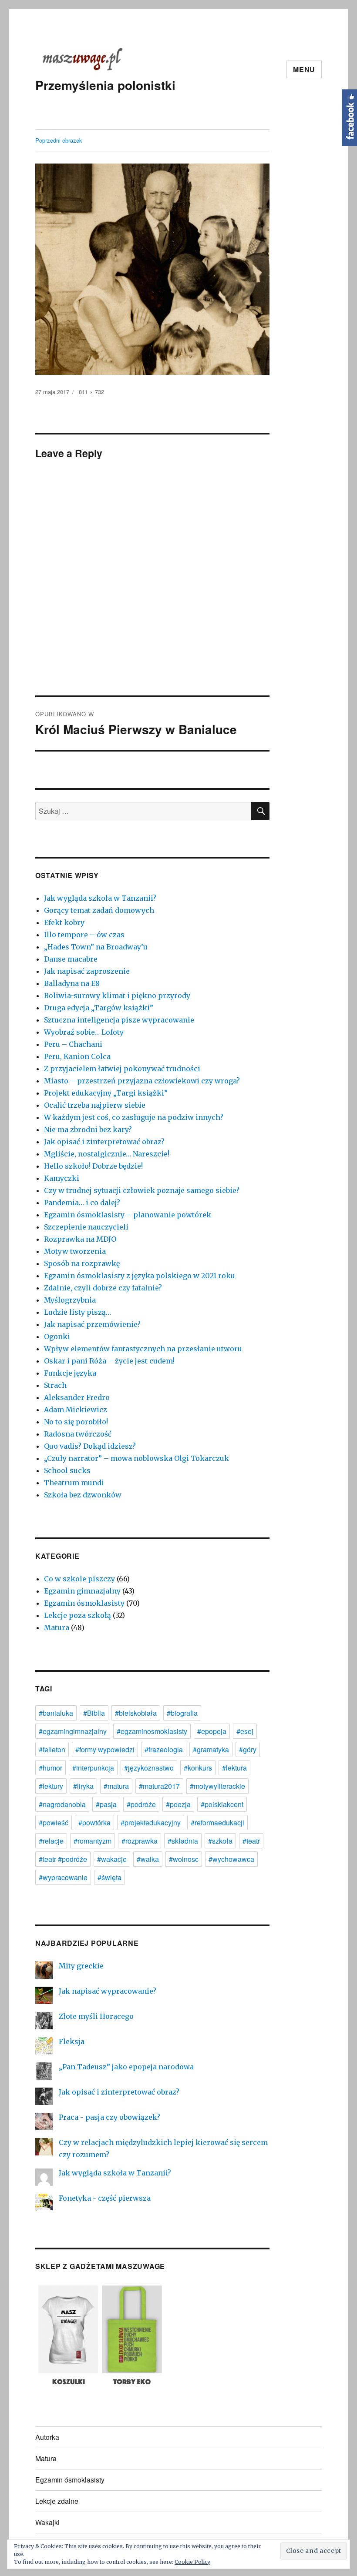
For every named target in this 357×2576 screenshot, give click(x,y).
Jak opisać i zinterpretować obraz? (104, 1142)
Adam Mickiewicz (76, 1410)
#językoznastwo (149, 1768)
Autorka (47, 2437)
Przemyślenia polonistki (105, 85)
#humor (51, 1768)
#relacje (51, 1841)
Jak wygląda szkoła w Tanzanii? (100, 898)
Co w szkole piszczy (79, 1579)
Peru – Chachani (73, 1044)
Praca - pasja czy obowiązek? (109, 2117)
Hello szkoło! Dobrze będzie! (93, 1166)
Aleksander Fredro (77, 1397)
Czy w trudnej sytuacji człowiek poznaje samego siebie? (142, 1190)
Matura (57, 1627)
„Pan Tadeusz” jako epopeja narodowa (126, 2067)
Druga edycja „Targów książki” (99, 1008)
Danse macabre (71, 959)
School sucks (67, 1470)
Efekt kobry (64, 922)
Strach (55, 1385)
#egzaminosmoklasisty (152, 1731)
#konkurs (198, 1768)
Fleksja (72, 2041)
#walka (148, 1859)
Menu (304, 69)
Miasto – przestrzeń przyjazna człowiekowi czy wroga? (142, 1081)
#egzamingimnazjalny (73, 1731)
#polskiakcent (222, 1804)
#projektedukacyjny (151, 1823)
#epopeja (212, 1731)
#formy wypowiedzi (105, 1749)
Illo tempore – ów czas (84, 935)
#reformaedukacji (217, 1823)
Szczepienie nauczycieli (86, 1227)
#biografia (182, 1713)
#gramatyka (211, 1749)
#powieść (54, 1823)
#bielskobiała (136, 1713)
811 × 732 (91, 392)
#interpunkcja (93, 1768)
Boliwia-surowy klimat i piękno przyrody (117, 996)
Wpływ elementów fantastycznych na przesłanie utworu (143, 1349)
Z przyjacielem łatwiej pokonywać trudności (122, 1069)
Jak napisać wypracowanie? (108, 1991)
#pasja (106, 1804)
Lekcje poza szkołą (77, 1615)
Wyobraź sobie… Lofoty (84, 1032)
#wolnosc (184, 1859)
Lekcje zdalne (57, 2501)
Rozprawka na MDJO (80, 1239)
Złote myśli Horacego (96, 2016)
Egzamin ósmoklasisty (84, 1603)
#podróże (141, 1804)
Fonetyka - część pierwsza (105, 2198)
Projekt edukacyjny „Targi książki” (106, 1093)
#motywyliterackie (217, 1786)
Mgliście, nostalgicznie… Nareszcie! (107, 1154)
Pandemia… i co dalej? (82, 1203)
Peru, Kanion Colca (77, 1056)
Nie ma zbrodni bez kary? (88, 1129)
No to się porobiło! (76, 1422)
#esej (245, 1731)
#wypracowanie (63, 1877)
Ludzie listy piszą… (77, 1312)
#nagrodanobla (62, 1804)
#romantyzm (93, 1841)
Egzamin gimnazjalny (82, 1591)
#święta (109, 1877)
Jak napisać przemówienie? (92, 1324)
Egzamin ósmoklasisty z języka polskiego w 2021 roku (140, 1276)
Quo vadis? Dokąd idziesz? (90, 1446)
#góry (248, 1749)
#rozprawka (140, 1841)
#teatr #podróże (63, 1859)
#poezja (178, 1804)
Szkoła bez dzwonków (83, 1495)
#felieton (52, 1749)
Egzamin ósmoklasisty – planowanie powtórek (128, 1215)
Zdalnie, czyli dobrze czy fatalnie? (103, 1288)
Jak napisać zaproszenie (87, 971)
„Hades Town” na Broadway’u (96, 947)
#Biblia (94, 1713)
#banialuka (56, 1713)
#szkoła (220, 1841)
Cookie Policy (192, 2562)
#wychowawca (231, 1859)
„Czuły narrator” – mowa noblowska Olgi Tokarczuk (136, 1458)
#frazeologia (164, 1749)
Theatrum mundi (74, 1483)
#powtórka (94, 1823)
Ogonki (57, 1336)
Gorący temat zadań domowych (99, 910)
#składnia (183, 1841)
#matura (116, 1786)
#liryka (83, 1786)
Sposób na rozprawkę (82, 1263)
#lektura (234, 1768)
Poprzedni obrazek (59, 140)
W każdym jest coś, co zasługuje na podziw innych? (134, 1117)
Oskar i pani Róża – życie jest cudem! (109, 1361)
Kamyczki (62, 1178)
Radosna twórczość (78, 1434)
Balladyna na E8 (72, 983)
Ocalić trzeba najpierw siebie (95, 1105)
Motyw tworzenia (75, 1251)
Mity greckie (81, 1966)
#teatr (251, 1841)
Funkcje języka (70, 1373)
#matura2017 (159, 1786)
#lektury (51, 1786)
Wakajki (47, 2522)
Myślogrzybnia (70, 1300)
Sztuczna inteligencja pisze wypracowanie (119, 1020)
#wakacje (112, 1859)
